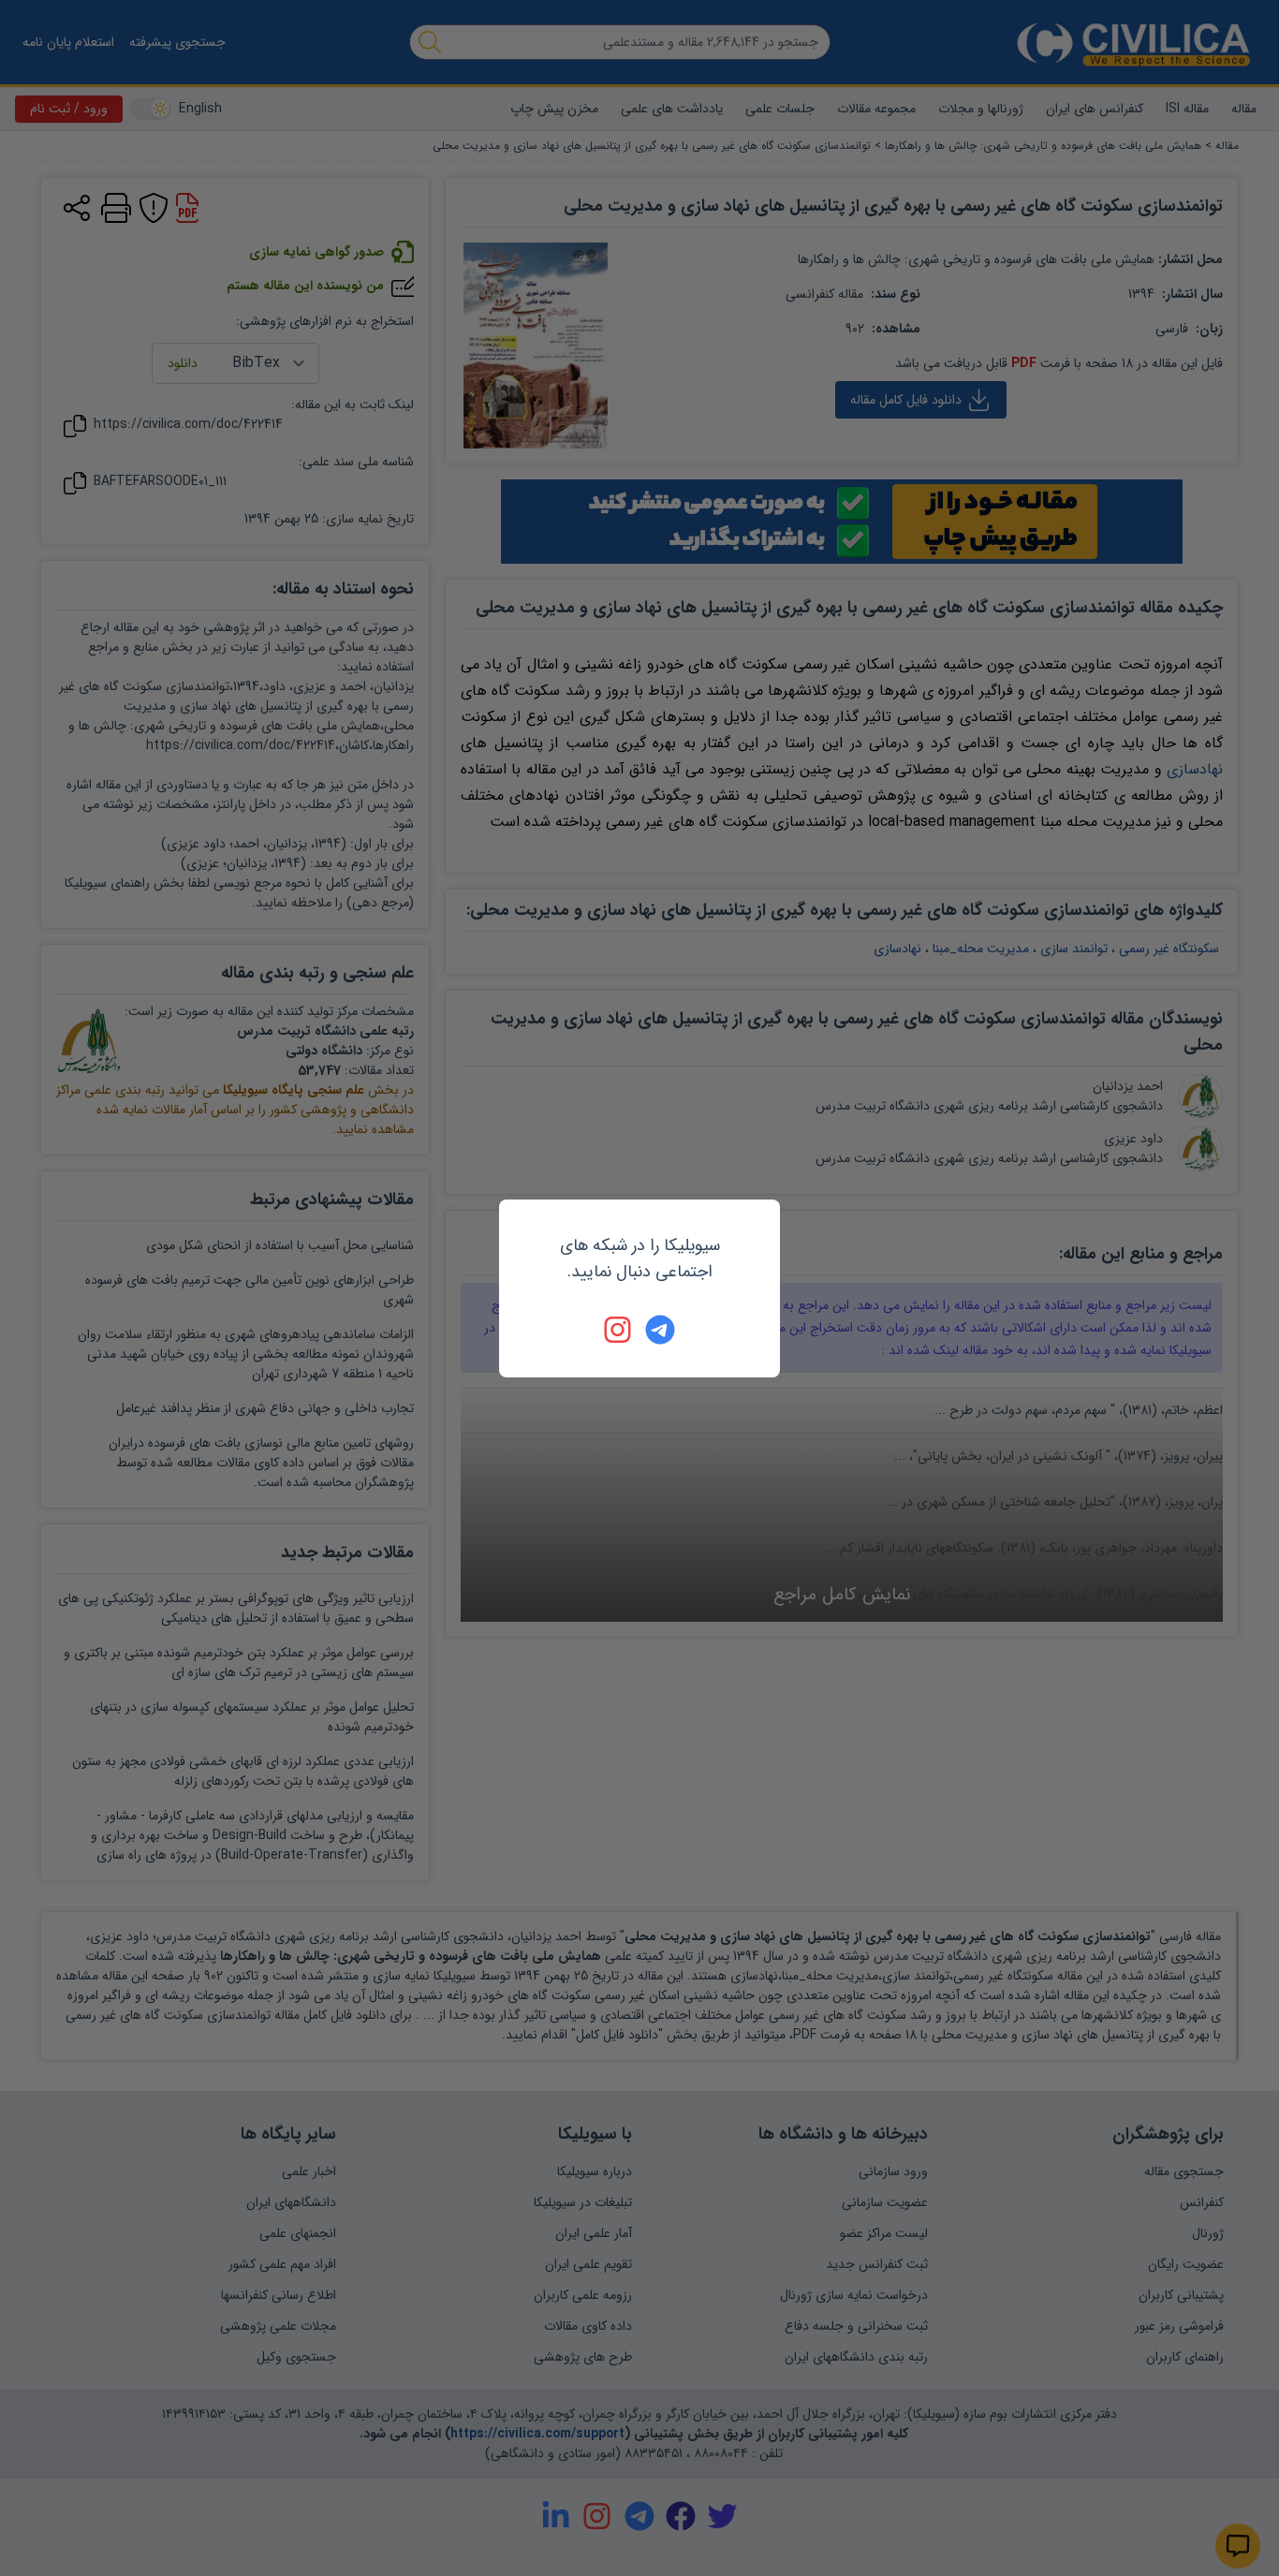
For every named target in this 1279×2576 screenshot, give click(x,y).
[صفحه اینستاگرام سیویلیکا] (619, 1330)
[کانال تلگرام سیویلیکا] (660, 1330)
